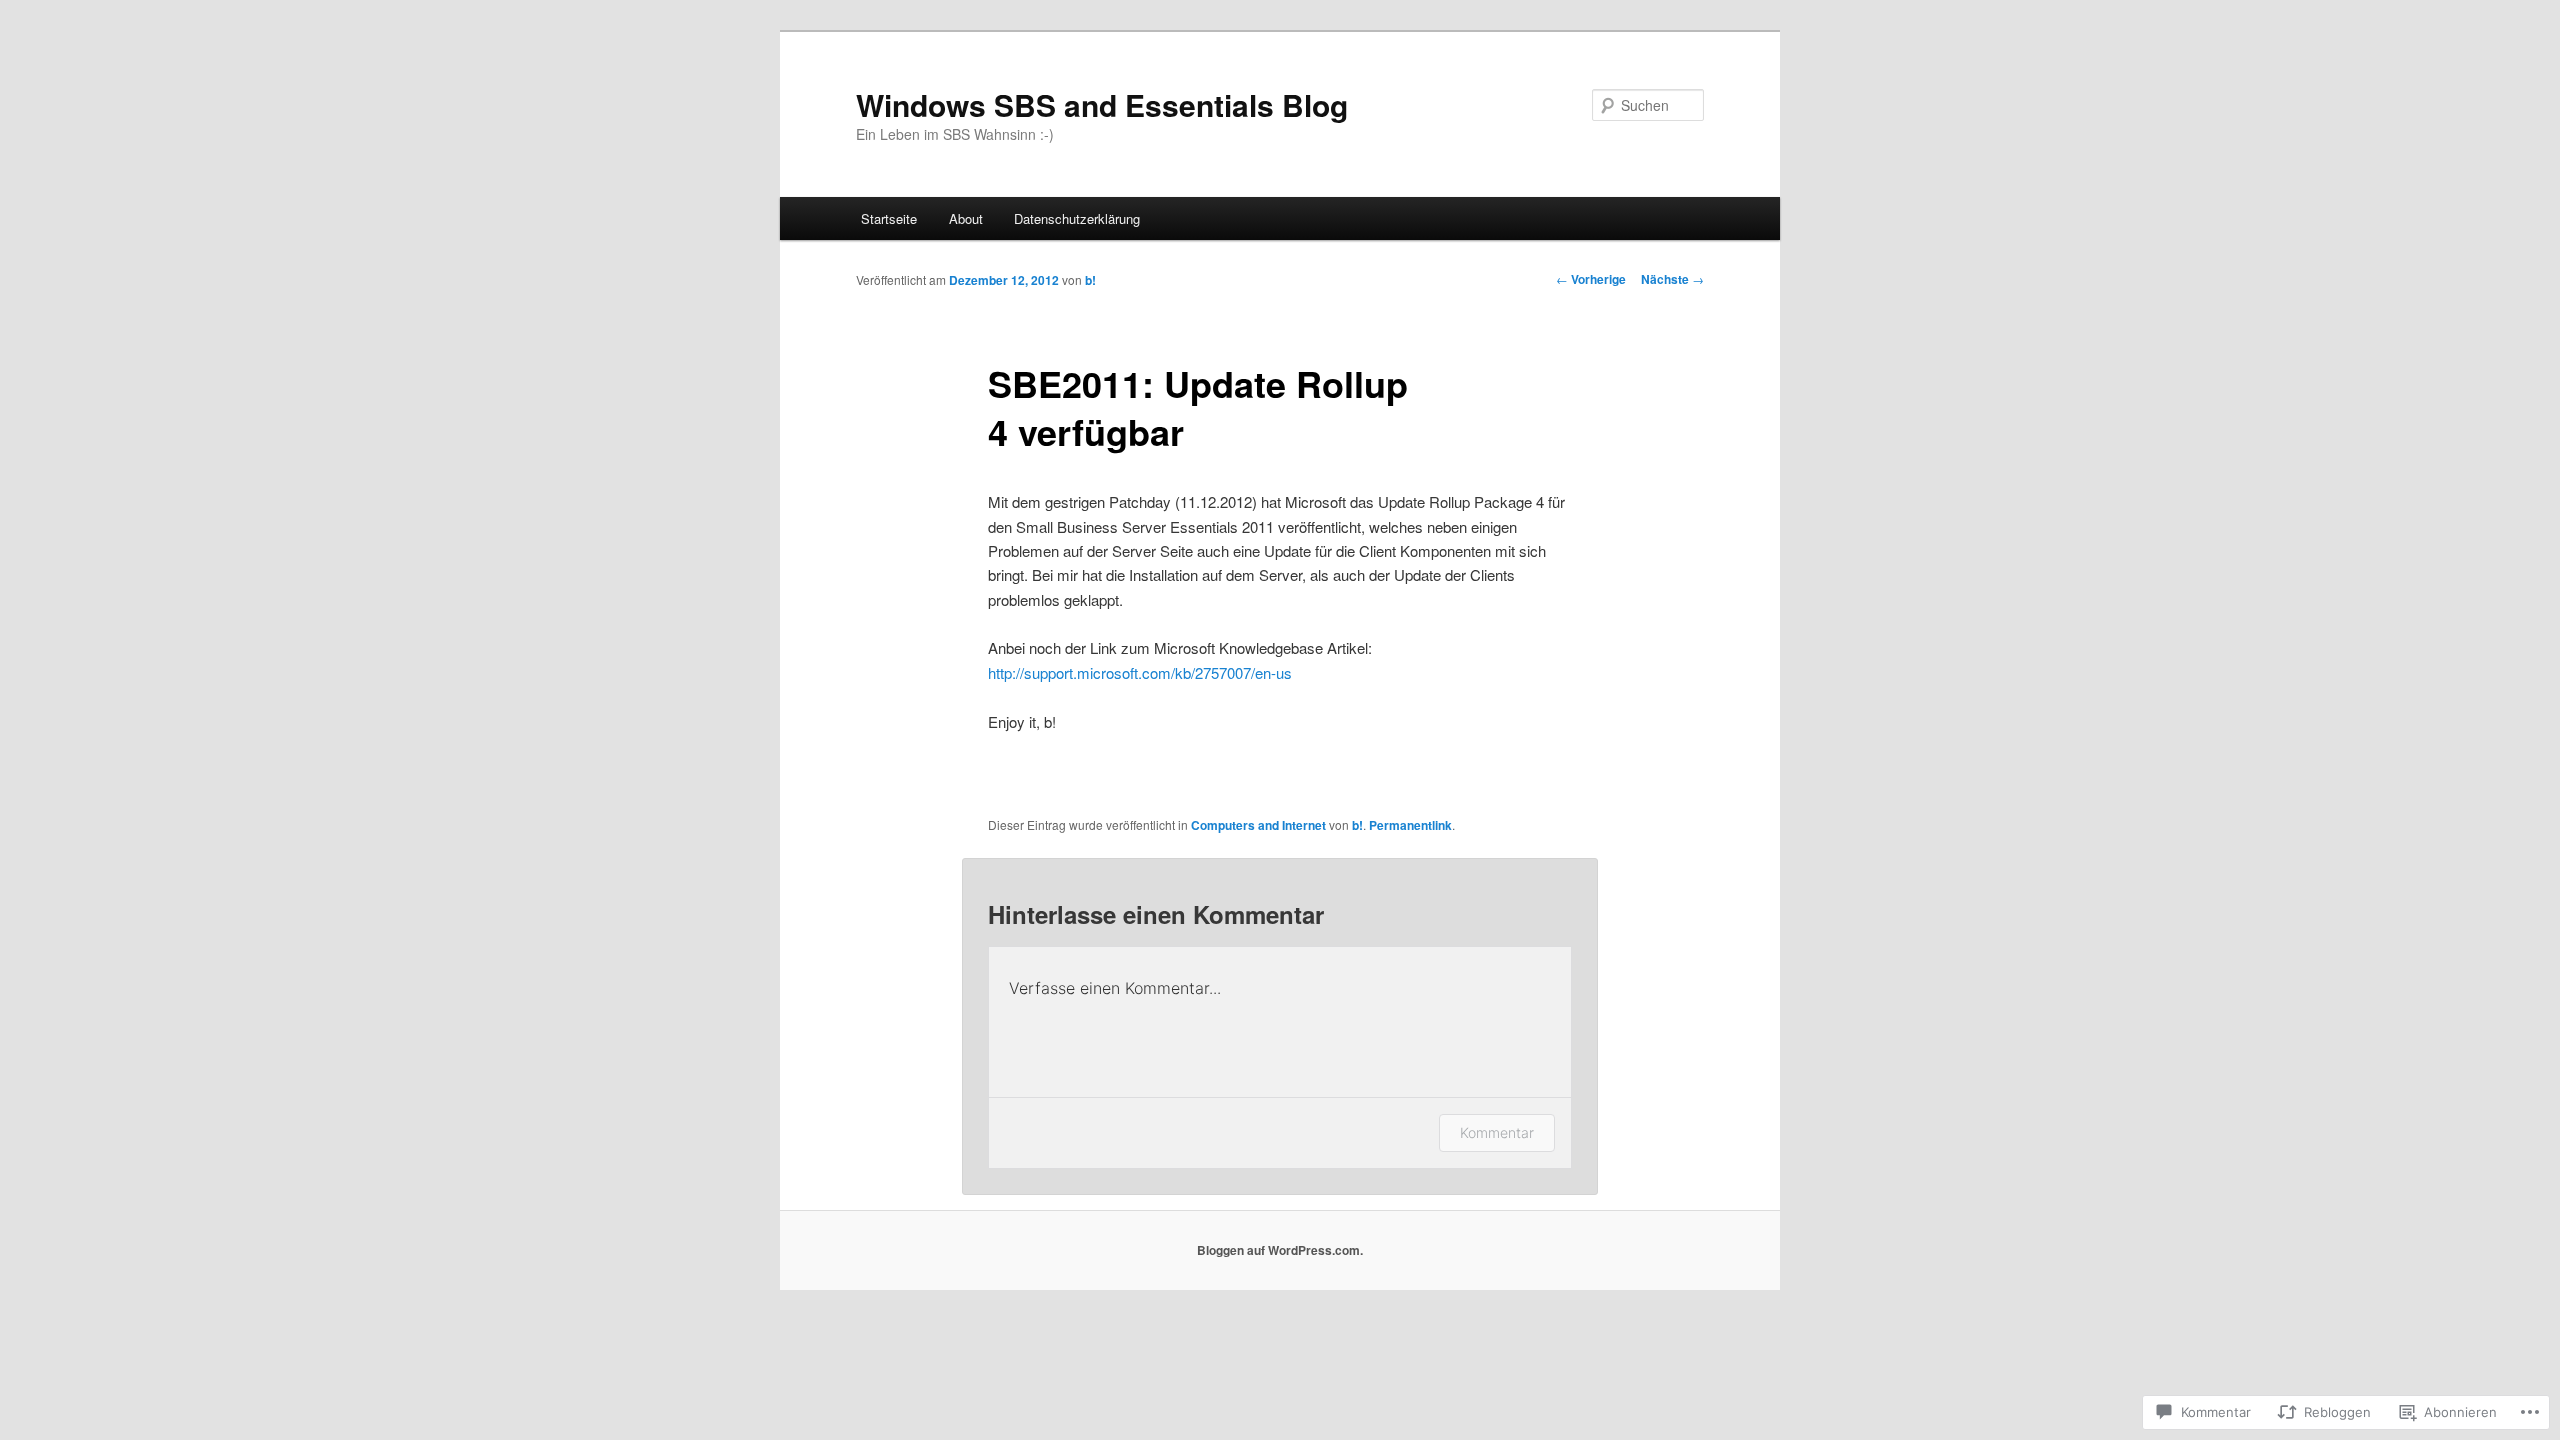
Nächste (1672, 279)
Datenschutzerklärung (1077, 218)
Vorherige (1591, 279)
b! (1090, 280)
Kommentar (1497, 1132)
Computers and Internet (1258, 825)
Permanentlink (1410, 825)
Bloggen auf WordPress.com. (1280, 1250)
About (966, 218)
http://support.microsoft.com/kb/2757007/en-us (1140, 672)
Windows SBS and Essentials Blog (1102, 104)
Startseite (889, 218)
